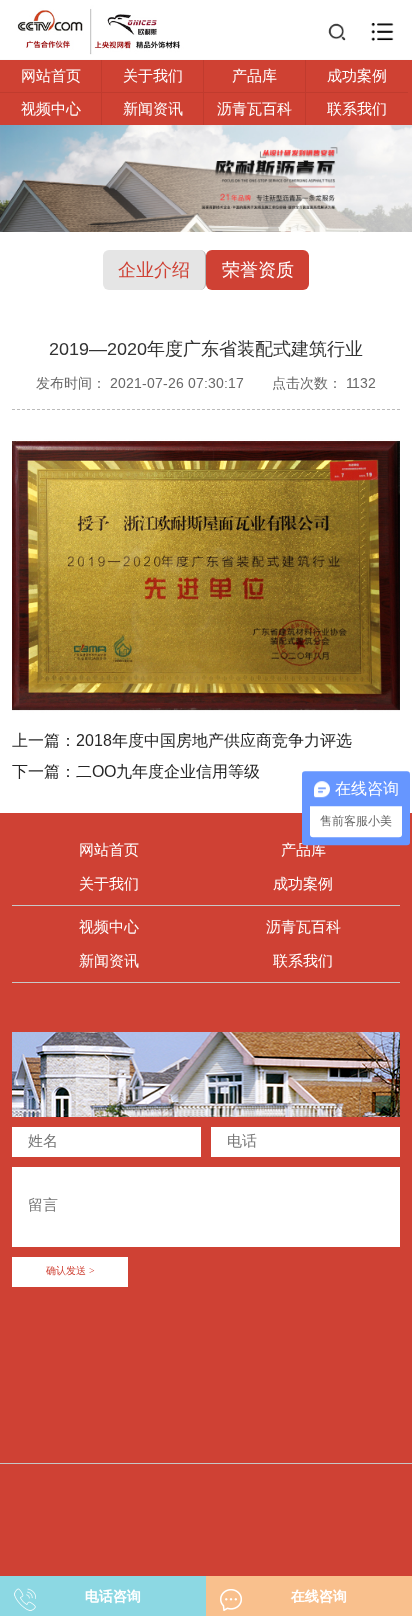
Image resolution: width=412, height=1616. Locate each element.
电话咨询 (113, 1596)
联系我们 (357, 108)
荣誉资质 (258, 270)
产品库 (254, 75)
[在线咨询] (231, 1594)
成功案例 (357, 75)
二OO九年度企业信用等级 (168, 771)
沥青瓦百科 (254, 108)
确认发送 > (70, 1271)
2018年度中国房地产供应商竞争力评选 (214, 740)
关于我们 (153, 75)
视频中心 (51, 108)
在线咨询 (319, 1596)
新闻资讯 (153, 108)
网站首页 (51, 75)
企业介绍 (154, 270)
